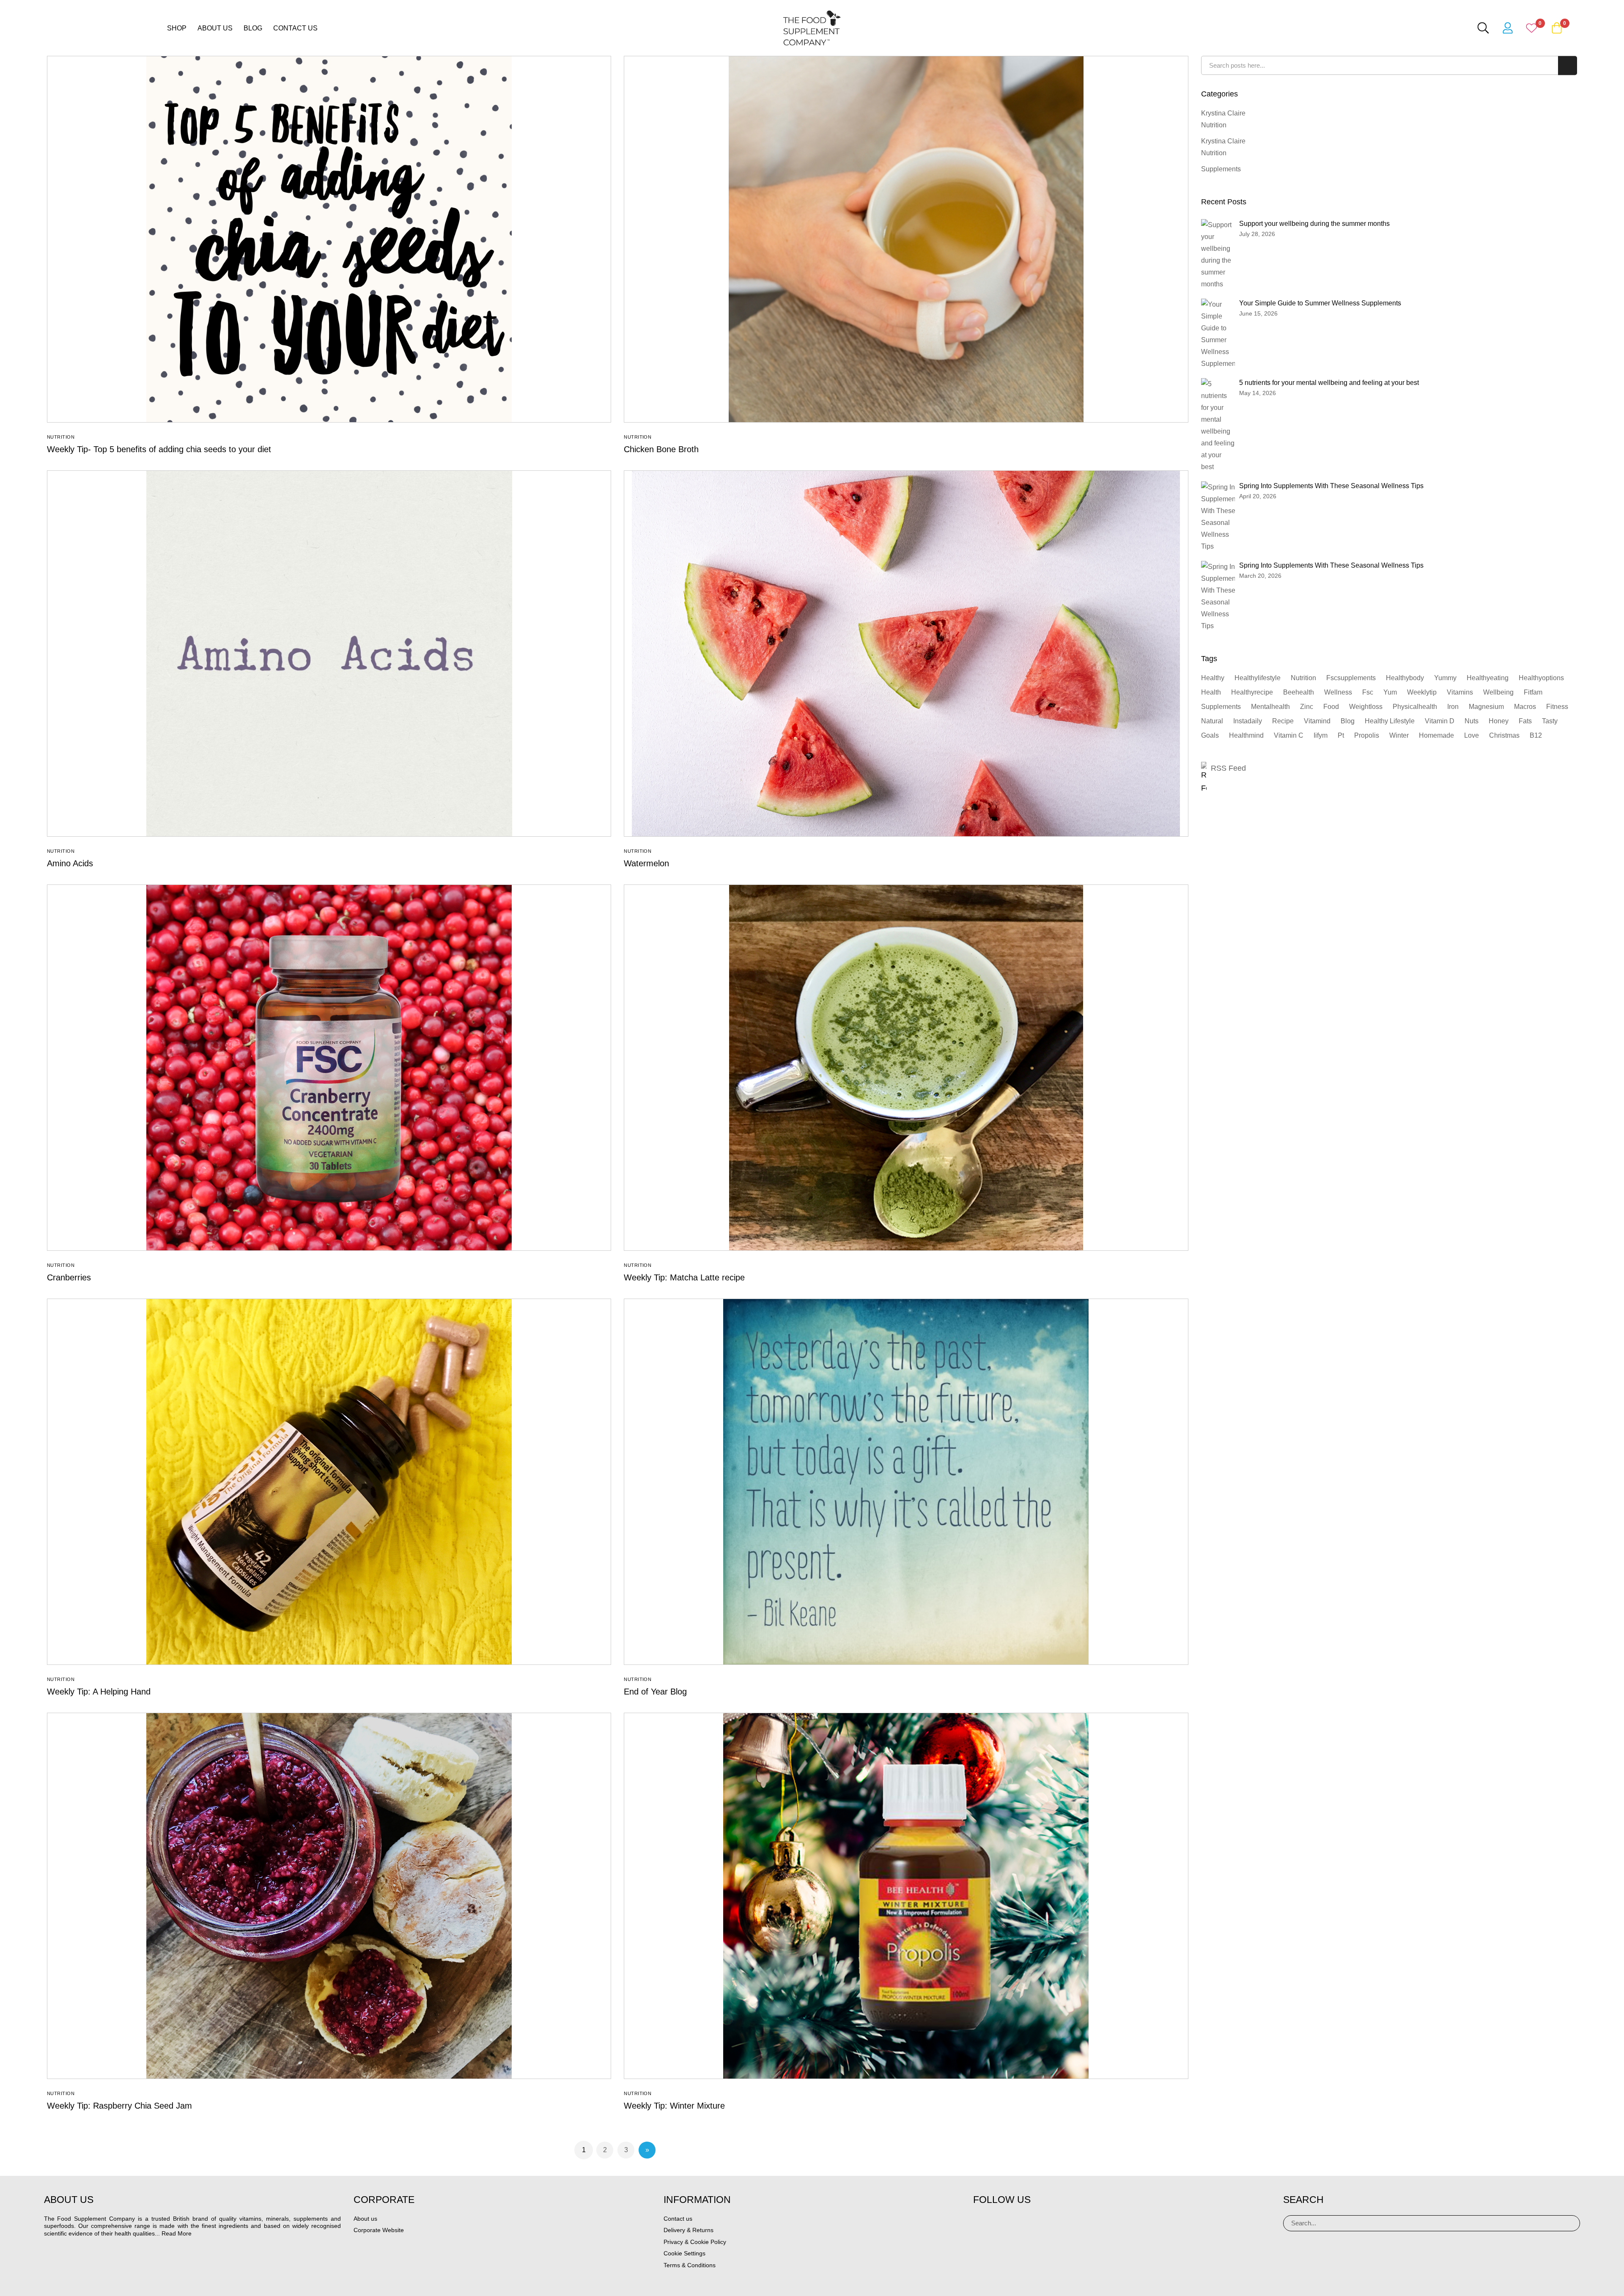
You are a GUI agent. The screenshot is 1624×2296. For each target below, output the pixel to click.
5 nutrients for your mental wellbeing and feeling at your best (1329, 383)
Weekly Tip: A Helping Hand (99, 1692)
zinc (1307, 707)
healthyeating (1488, 678)
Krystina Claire (1223, 113)
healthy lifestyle (1390, 721)
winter (1399, 735)
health (1211, 692)
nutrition (1303, 678)
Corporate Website (379, 2230)
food (1331, 707)
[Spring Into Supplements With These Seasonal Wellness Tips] (1221, 517)
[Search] (1570, 2223)
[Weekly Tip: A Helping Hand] (329, 1482)
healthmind (1246, 735)
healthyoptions (1541, 678)
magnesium (1486, 707)
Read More (177, 2233)
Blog (253, 28)
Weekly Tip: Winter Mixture (674, 2106)
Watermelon (646, 863)
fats (1525, 721)
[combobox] (1389, 65)
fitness (1557, 707)
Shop (177, 28)
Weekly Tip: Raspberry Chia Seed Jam (119, 2106)
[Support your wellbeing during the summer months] (1218, 255)
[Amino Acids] (329, 654)
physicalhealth (1415, 707)
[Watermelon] (906, 654)
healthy (1213, 678)
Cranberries (69, 1277)
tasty (1550, 721)
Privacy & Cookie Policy (695, 2242)
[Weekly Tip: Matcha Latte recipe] (906, 1068)
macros (1525, 707)
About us (215, 28)
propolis (1367, 735)
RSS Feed (1228, 768)
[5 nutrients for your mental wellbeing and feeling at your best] (1218, 426)
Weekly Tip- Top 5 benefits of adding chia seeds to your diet (159, 449)
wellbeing (1498, 692)
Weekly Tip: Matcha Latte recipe (684, 1277)
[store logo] (812, 28)
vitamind (1317, 721)
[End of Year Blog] (906, 1482)
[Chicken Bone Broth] (906, 239)
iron (1453, 707)
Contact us (295, 28)
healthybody (1405, 678)
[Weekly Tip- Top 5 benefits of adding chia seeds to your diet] (329, 239)
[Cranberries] (329, 1068)
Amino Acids (70, 863)
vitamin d (1440, 721)
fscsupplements (1351, 678)
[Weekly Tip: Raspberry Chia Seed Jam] (329, 1896)
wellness (1338, 692)
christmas (1504, 735)
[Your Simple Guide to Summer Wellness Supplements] (1221, 334)
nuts (1472, 721)
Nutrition (61, 437)
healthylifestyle (1258, 678)
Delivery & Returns (689, 2230)
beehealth (1299, 692)
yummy (1445, 678)
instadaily (1248, 721)
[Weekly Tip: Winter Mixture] (906, 1896)
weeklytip (1422, 692)
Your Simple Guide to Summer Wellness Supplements (1320, 303)
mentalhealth (1270, 707)
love (1472, 735)
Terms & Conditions (690, 2265)
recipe (1283, 721)
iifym (1321, 735)
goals (1210, 735)
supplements (1221, 707)
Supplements (1221, 169)
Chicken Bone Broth (661, 449)
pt (1341, 735)
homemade (1436, 735)
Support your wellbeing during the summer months (1314, 224)
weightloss (1366, 707)
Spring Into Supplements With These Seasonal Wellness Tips (1331, 486)
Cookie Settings (684, 2253)
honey (1499, 721)
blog (1348, 721)
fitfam (1533, 692)
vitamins (1460, 692)
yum (1390, 692)
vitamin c (1289, 735)
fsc (1368, 692)
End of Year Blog (655, 1692)
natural (1212, 721)
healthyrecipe (1252, 692)
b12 (1536, 735)
